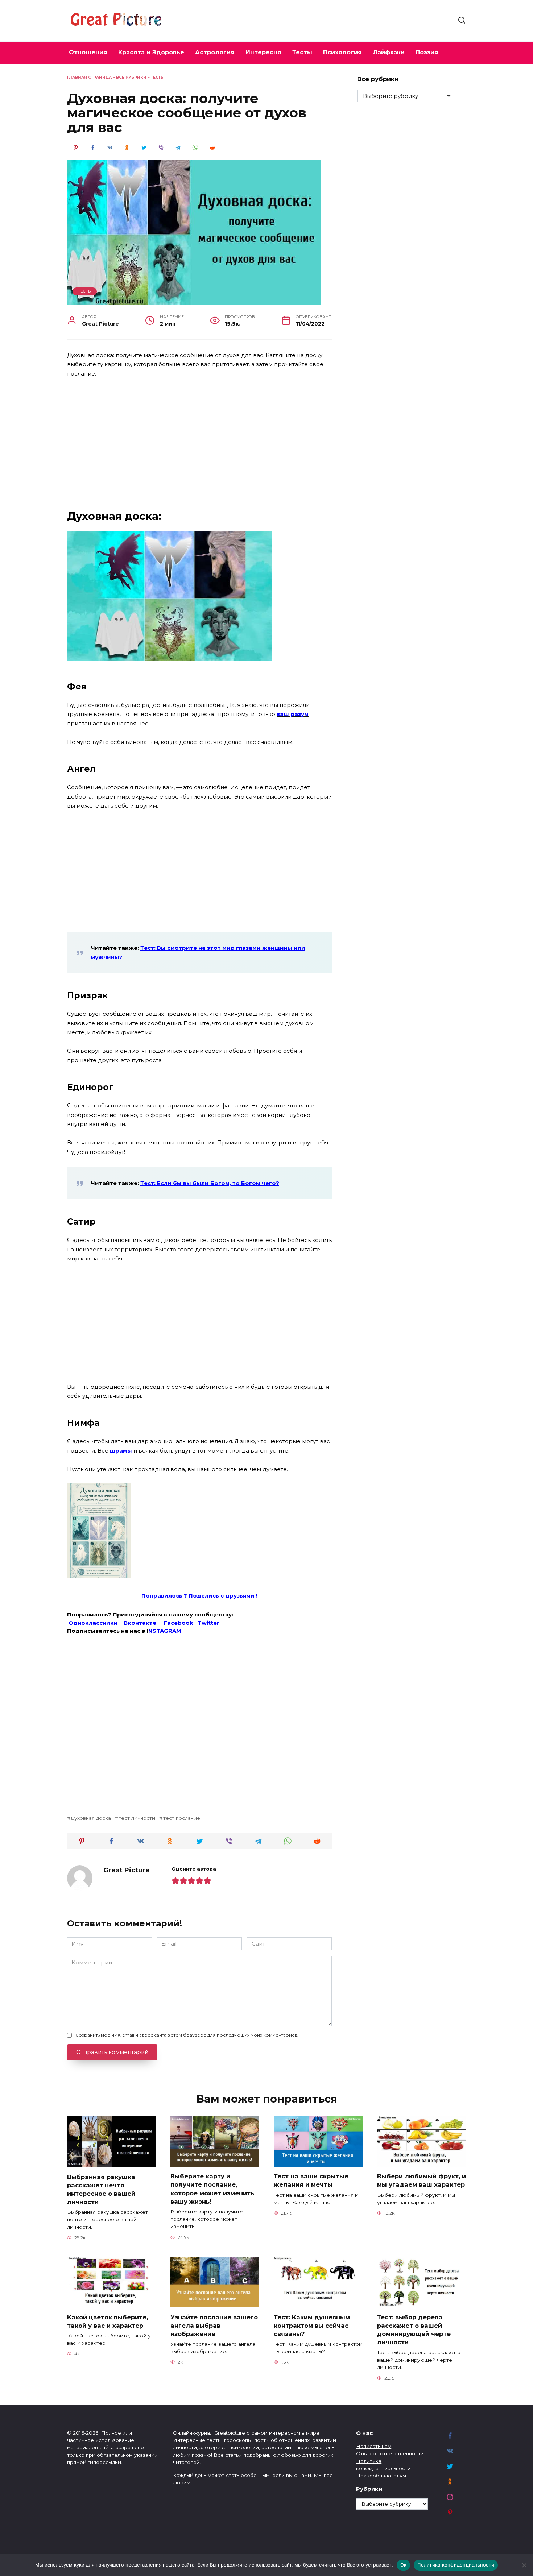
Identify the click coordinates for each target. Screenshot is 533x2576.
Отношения (88, 52)
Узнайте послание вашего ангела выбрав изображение (214, 2325)
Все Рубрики (131, 77)
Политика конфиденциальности (456, 2565)
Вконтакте (140, 1623)
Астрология (215, 52)
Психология (342, 52)
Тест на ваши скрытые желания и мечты (311, 2180)
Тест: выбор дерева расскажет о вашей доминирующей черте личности (414, 2329)
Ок (404, 2565)
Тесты (302, 52)
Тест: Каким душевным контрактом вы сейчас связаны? (312, 2325)
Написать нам (374, 2446)
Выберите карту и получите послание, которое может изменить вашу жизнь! (212, 2189)
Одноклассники (93, 1623)
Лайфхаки (389, 52)
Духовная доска (91, 1818)
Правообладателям (381, 2476)
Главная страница (89, 77)
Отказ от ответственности (390, 2453)
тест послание (181, 1818)
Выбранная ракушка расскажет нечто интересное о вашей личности (101, 2189)
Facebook (178, 1623)
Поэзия (427, 52)
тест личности (137, 1818)
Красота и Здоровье (151, 52)
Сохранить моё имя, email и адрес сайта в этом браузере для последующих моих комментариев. (187, 2035)
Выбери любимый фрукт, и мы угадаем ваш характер (422, 2180)
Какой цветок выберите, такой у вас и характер (108, 2321)
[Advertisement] (199, 438)
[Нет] (524, 2565)
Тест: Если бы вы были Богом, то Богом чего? (210, 1183)
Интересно (263, 52)
